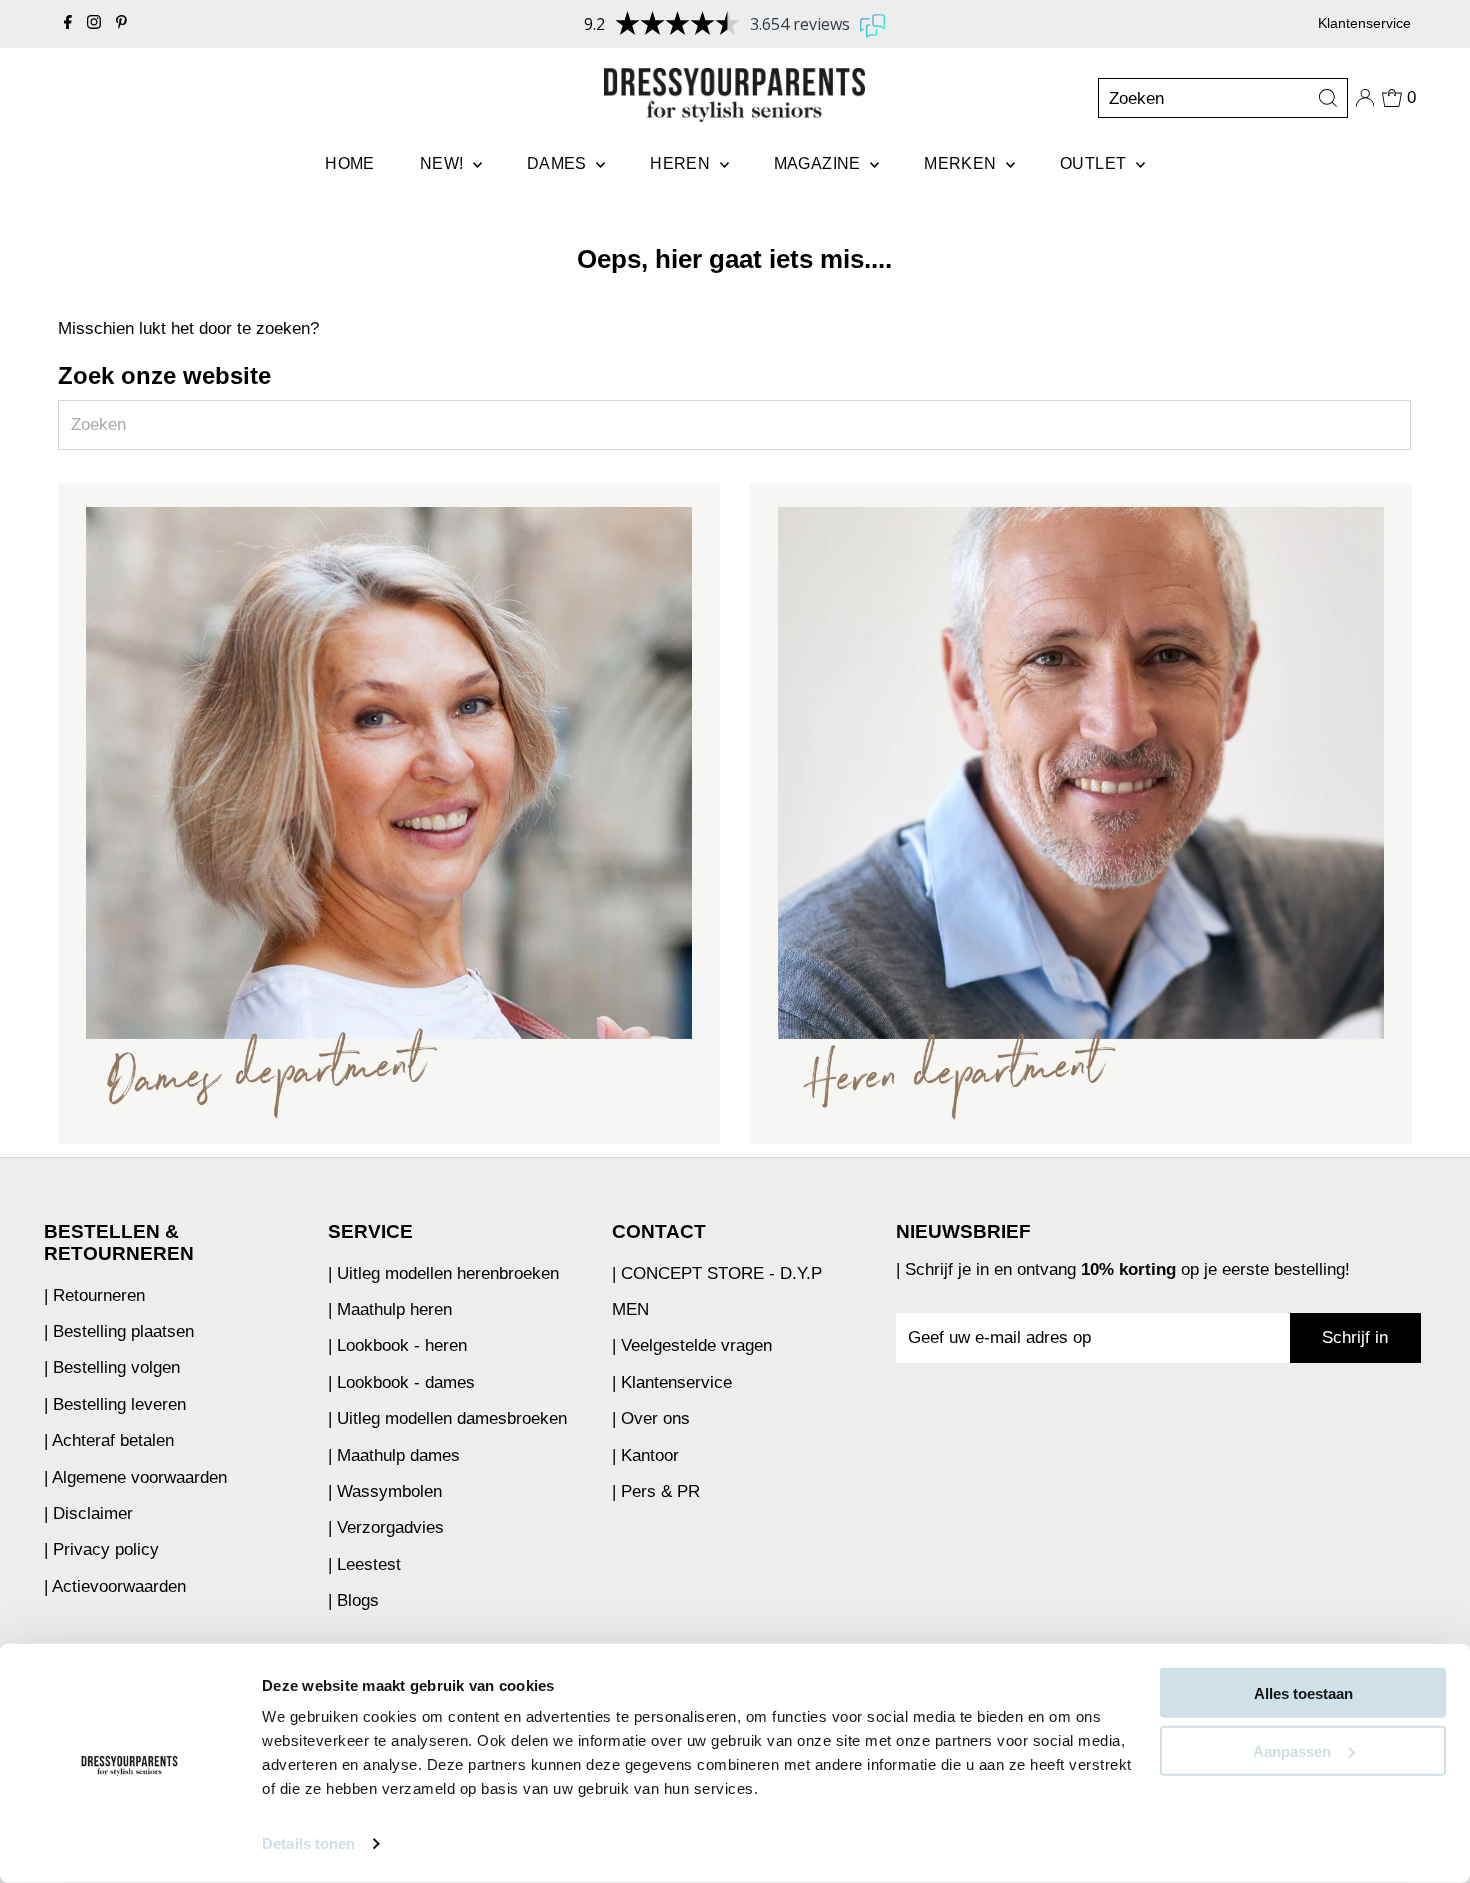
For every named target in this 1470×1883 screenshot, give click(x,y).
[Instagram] (94, 24)
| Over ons (651, 1418)
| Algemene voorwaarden (135, 1477)
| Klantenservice (672, 1382)
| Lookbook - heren (397, 1345)
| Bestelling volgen (112, 1367)
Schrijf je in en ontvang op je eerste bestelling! (1127, 1269)
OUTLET (1095, 163)
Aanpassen (1292, 1750)
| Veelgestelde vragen (692, 1345)
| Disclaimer (88, 1513)
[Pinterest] (121, 24)
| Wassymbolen (385, 1491)
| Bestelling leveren (115, 1404)
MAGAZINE (820, 163)
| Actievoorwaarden (115, 1586)
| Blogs (353, 1600)
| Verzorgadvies (386, 1527)
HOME (350, 163)
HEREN (682, 163)
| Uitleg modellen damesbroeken (447, 1418)
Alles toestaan (1303, 1693)
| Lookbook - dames (401, 1382)
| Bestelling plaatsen (119, 1331)
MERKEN (962, 163)
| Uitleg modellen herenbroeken (443, 1273)
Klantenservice (1364, 23)
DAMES (559, 163)
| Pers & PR (656, 1491)
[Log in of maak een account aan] (1365, 98)
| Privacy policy (101, 1549)
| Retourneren (94, 1295)
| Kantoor (645, 1455)
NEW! (444, 163)
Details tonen (308, 1843)
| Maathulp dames (394, 1455)
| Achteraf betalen (109, 1440)
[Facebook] (68, 24)
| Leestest (364, 1564)
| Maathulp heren (390, 1309)
